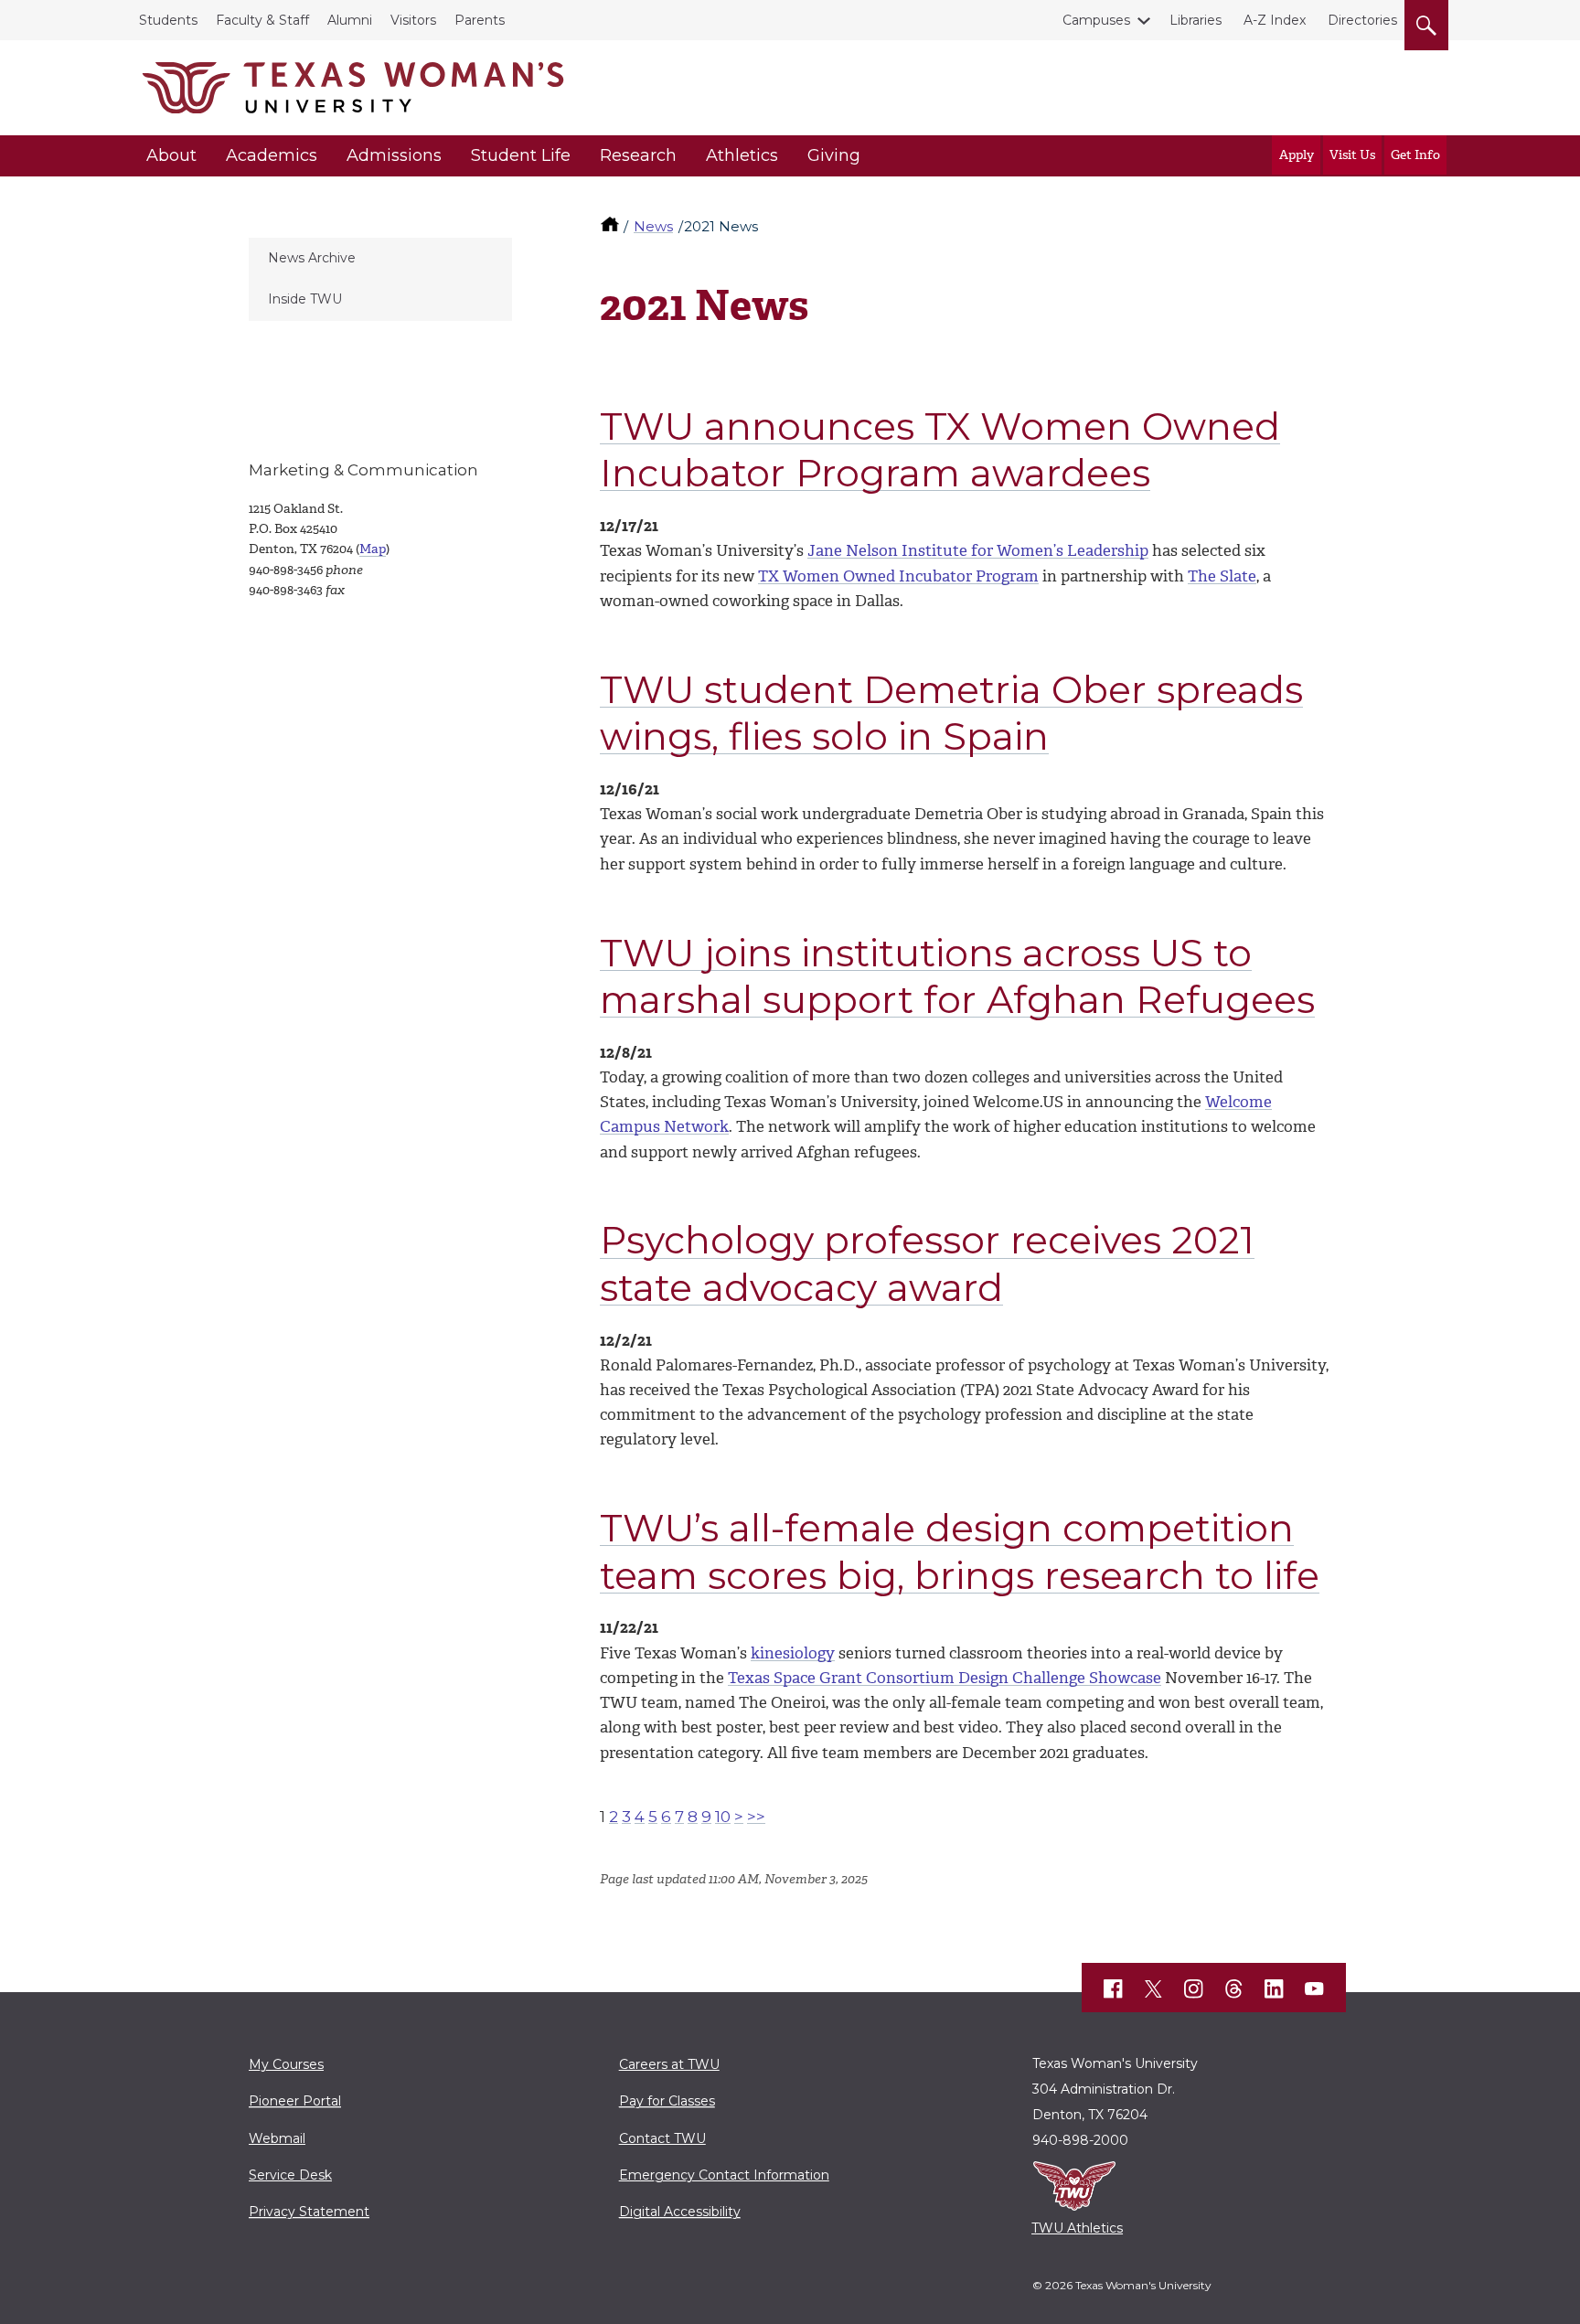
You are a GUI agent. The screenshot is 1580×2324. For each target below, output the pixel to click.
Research (638, 155)
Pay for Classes (667, 2101)
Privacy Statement (309, 2212)
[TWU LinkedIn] (1275, 1988)
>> (756, 1817)
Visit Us (1352, 155)
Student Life (521, 155)
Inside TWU (305, 299)
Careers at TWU (669, 2064)
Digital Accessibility (680, 2212)
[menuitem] (380, 259)
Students (168, 20)
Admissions (394, 155)
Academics (272, 155)
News (653, 226)
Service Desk (290, 2175)
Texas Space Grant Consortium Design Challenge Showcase (945, 1678)
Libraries (1196, 20)
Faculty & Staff (262, 20)
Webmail (277, 2138)
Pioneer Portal (295, 2101)
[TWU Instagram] (1194, 1988)
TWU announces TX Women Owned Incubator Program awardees (940, 449)
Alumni (350, 20)
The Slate (1222, 576)
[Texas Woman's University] (353, 88)
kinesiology (793, 1653)
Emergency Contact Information (724, 2175)
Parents (480, 20)
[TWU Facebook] (1114, 1988)
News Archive (312, 258)
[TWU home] (612, 226)
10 (723, 1817)
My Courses (286, 2064)
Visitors (413, 20)
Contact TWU (662, 2138)
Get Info (1415, 155)
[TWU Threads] (1234, 1988)
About (171, 155)
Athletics (742, 155)
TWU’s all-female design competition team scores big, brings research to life (960, 1551)
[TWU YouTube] (1315, 1988)
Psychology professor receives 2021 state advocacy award (927, 1263)
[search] (1426, 22)
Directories (1362, 20)
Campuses (1096, 20)
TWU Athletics (1077, 2228)
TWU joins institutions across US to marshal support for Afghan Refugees (957, 976)
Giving (834, 155)
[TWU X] (1154, 1988)
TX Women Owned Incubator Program (898, 576)
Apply (1297, 155)
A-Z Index (1275, 20)
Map (373, 549)
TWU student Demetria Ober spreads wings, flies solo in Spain (951, 713)
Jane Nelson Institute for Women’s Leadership (978, 550)
